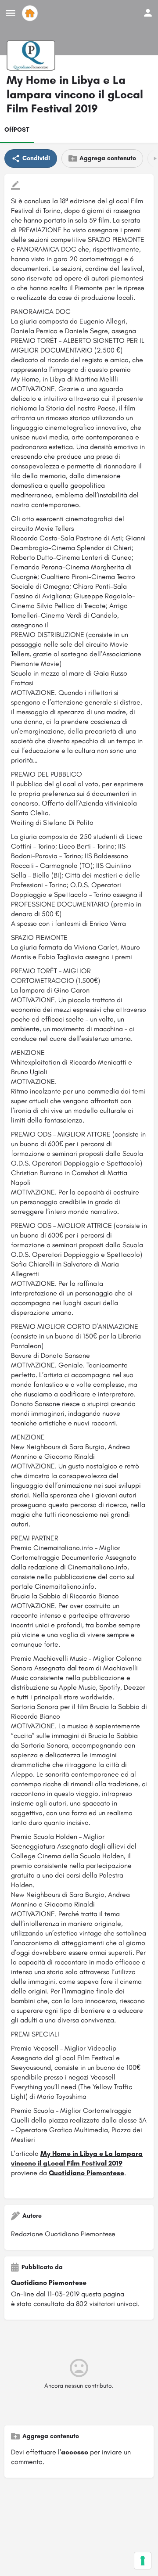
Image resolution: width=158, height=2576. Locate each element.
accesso (75, 2452)
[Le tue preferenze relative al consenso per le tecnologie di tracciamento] (143, 2561)
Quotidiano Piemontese (86, 2173)
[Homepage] (31, 13)
